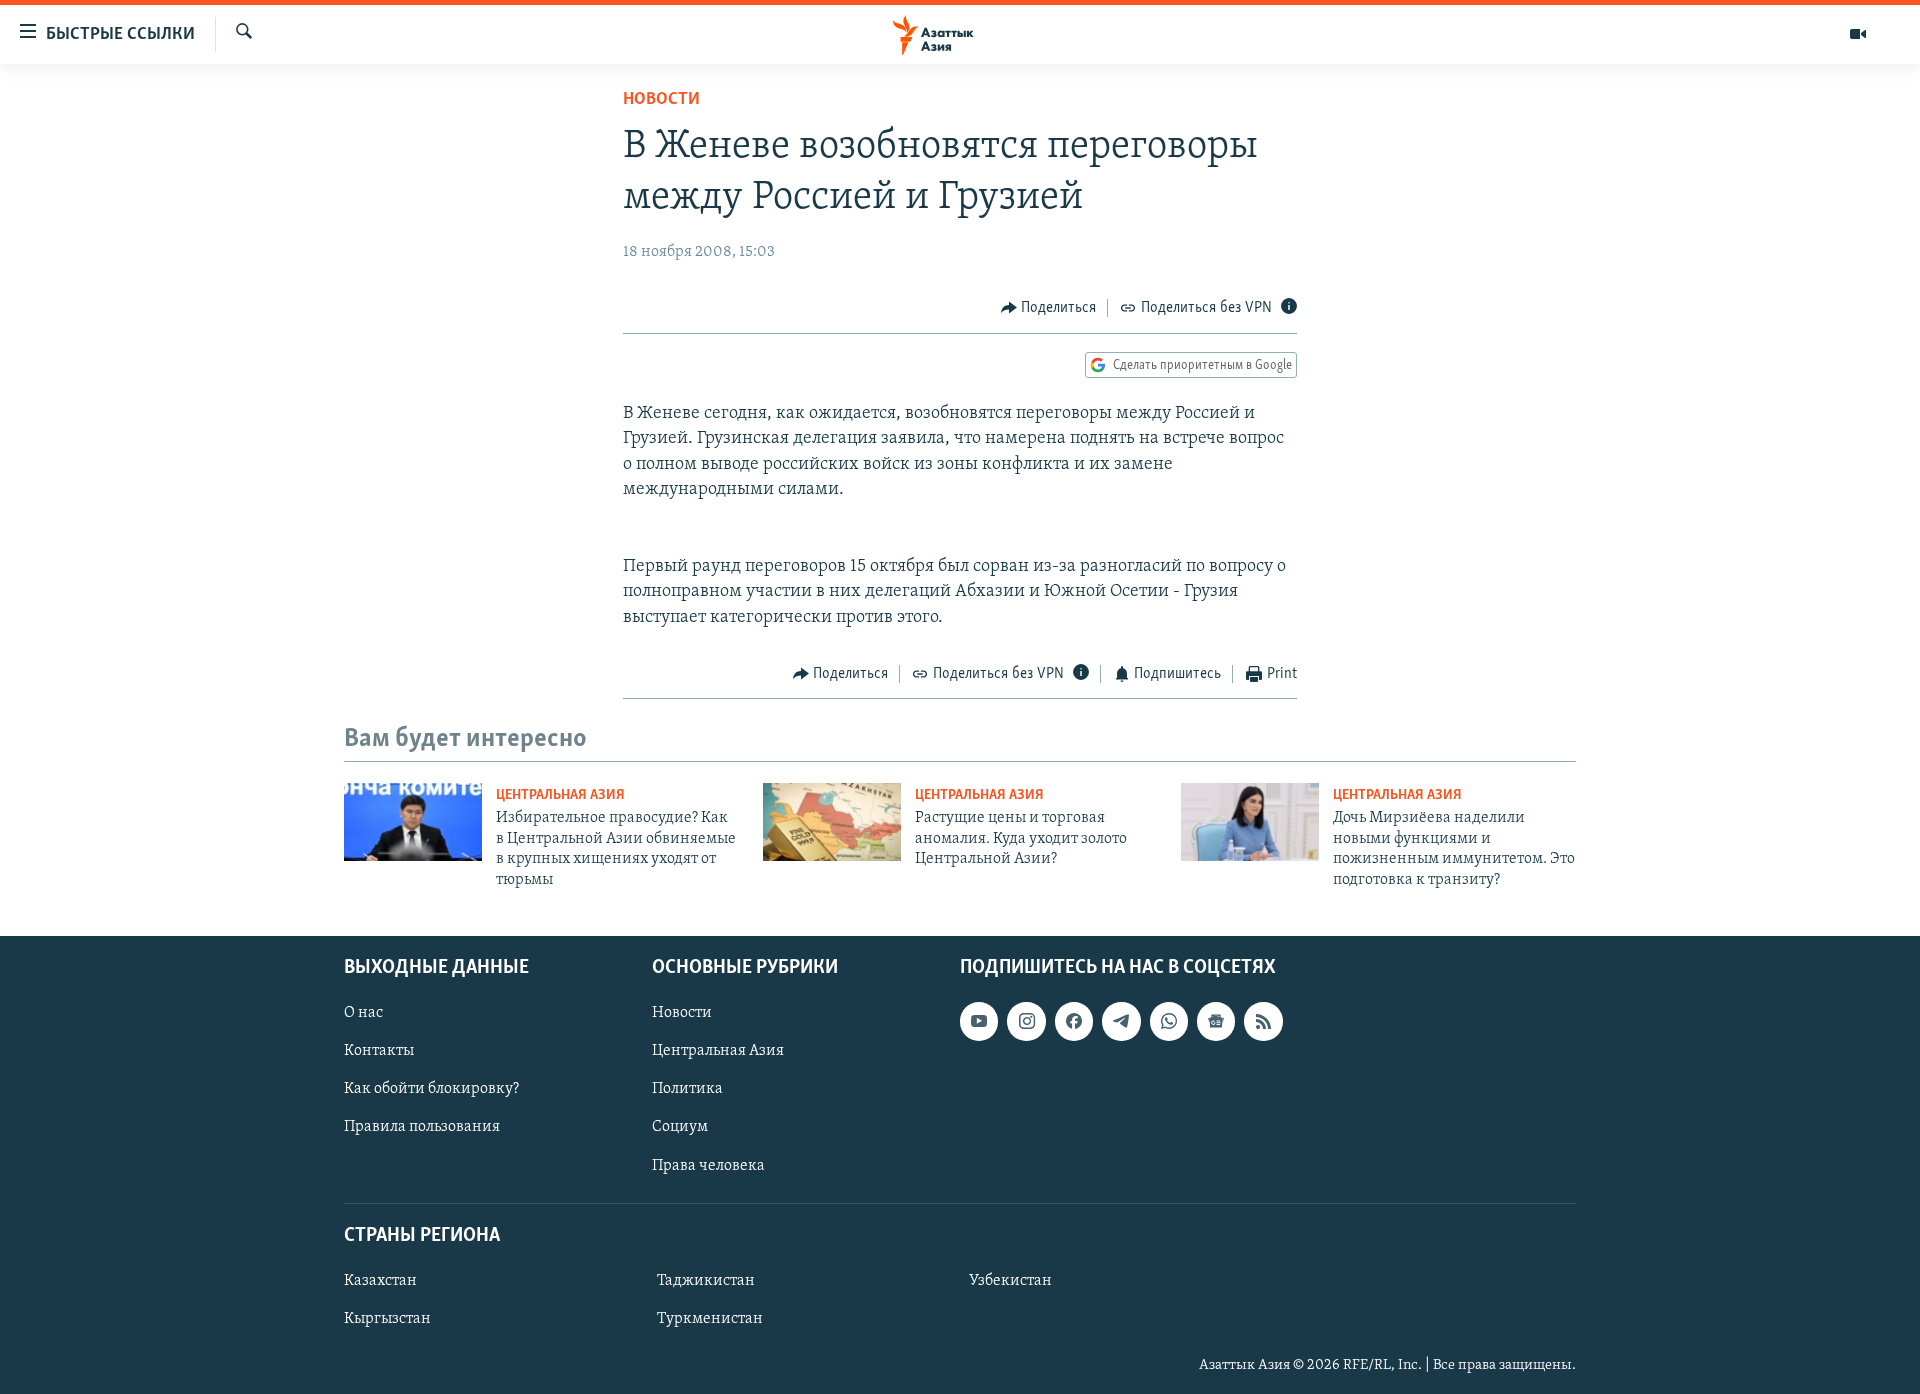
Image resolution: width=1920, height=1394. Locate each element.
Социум (680, 1127)
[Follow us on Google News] (1216, 1021)
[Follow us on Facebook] (1074, 1021)
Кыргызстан (387, 1319)
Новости (661, 100)
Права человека (708, 1165)
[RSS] (1263, 1021)
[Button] (1049, 308)
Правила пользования (422, 1127)
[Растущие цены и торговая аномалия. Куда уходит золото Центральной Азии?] (832, 822)
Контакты (379, 1051)
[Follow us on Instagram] (1026, 1021)
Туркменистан (710, 1319)
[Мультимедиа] (1858, 34)
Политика (687, 1089)
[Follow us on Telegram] (1121, 1021)
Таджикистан (706, 1281)
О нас (363, 1013)
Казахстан (380, 1281)
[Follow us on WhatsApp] (1169, 1021)
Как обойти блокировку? (431, 1089)
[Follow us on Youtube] (979, 1021)
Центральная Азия (560, 795)
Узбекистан (1010, 1281)
